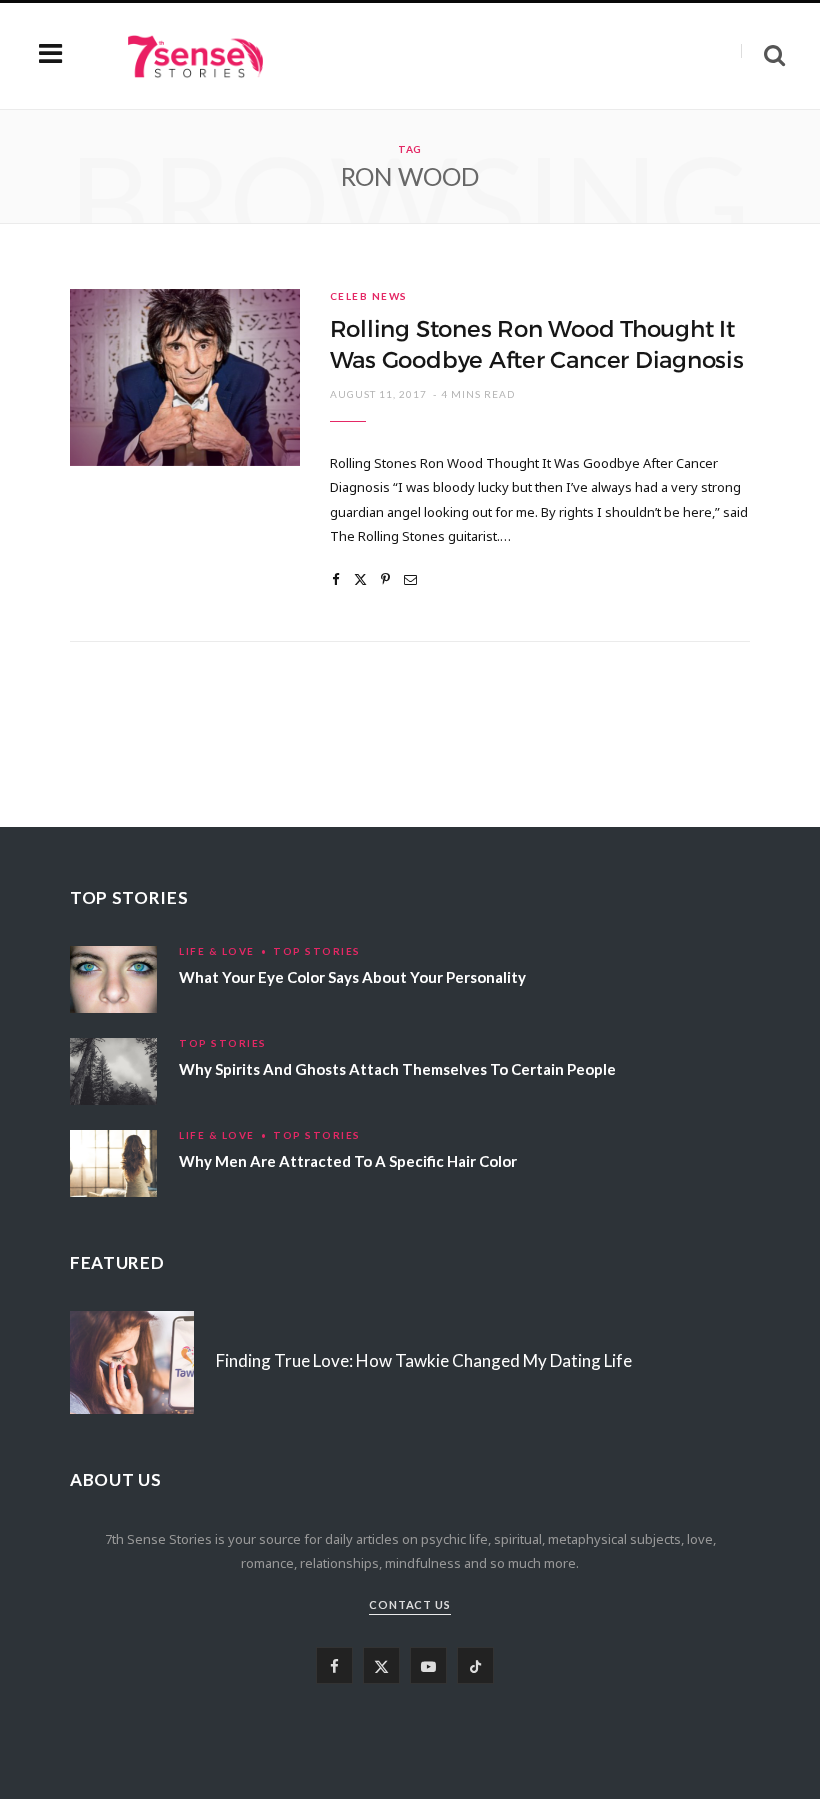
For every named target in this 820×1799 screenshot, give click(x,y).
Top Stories (317, 951)
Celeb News (369, 296)
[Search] (763, 55)
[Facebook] (336, 579)
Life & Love (217, 951)
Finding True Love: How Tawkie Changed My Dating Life (424, 1360)
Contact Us (410, 1604)
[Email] (410, 579)
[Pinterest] (385, 579)
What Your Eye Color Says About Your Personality (352, 977)
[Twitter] (360, 579)
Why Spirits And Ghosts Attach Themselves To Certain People (397, 1069)
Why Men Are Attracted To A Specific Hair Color (348, 1161)
